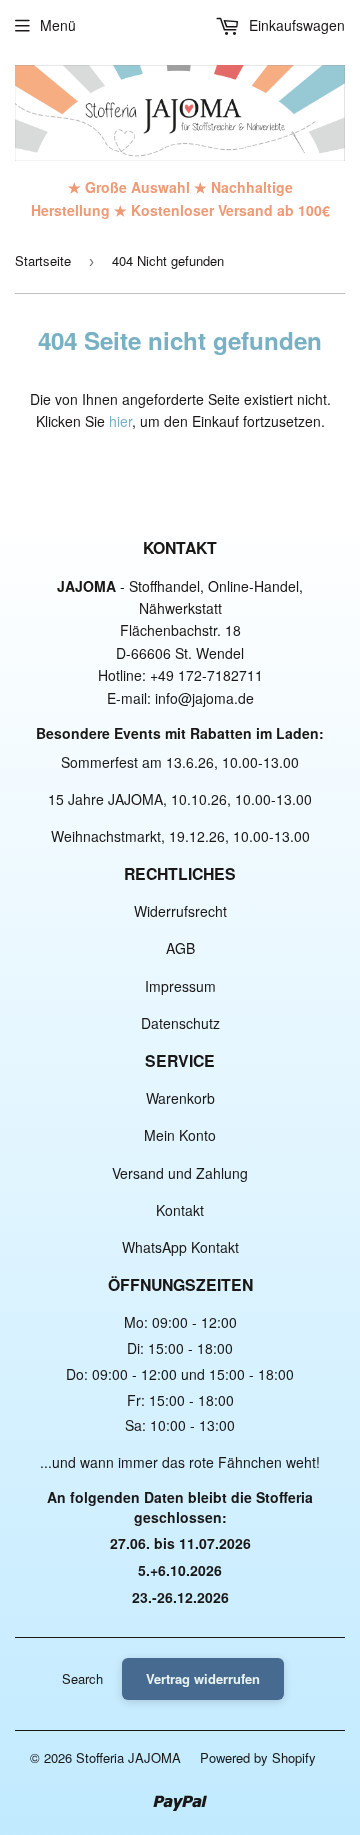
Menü (58, 25)
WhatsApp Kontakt (180, 1247)
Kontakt (180, 1210)
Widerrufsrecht (180, 911)
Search (82, 1678)
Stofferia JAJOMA (128, 1757)
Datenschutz (180, 1023)
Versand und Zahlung (180, 1173)
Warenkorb (180, 1098)
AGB (180, 948)
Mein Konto (180, 1135)
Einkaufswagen (295, 25)
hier (120, 421)
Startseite (43, 260)
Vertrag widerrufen (203, 1678)
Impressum (180, 986)
